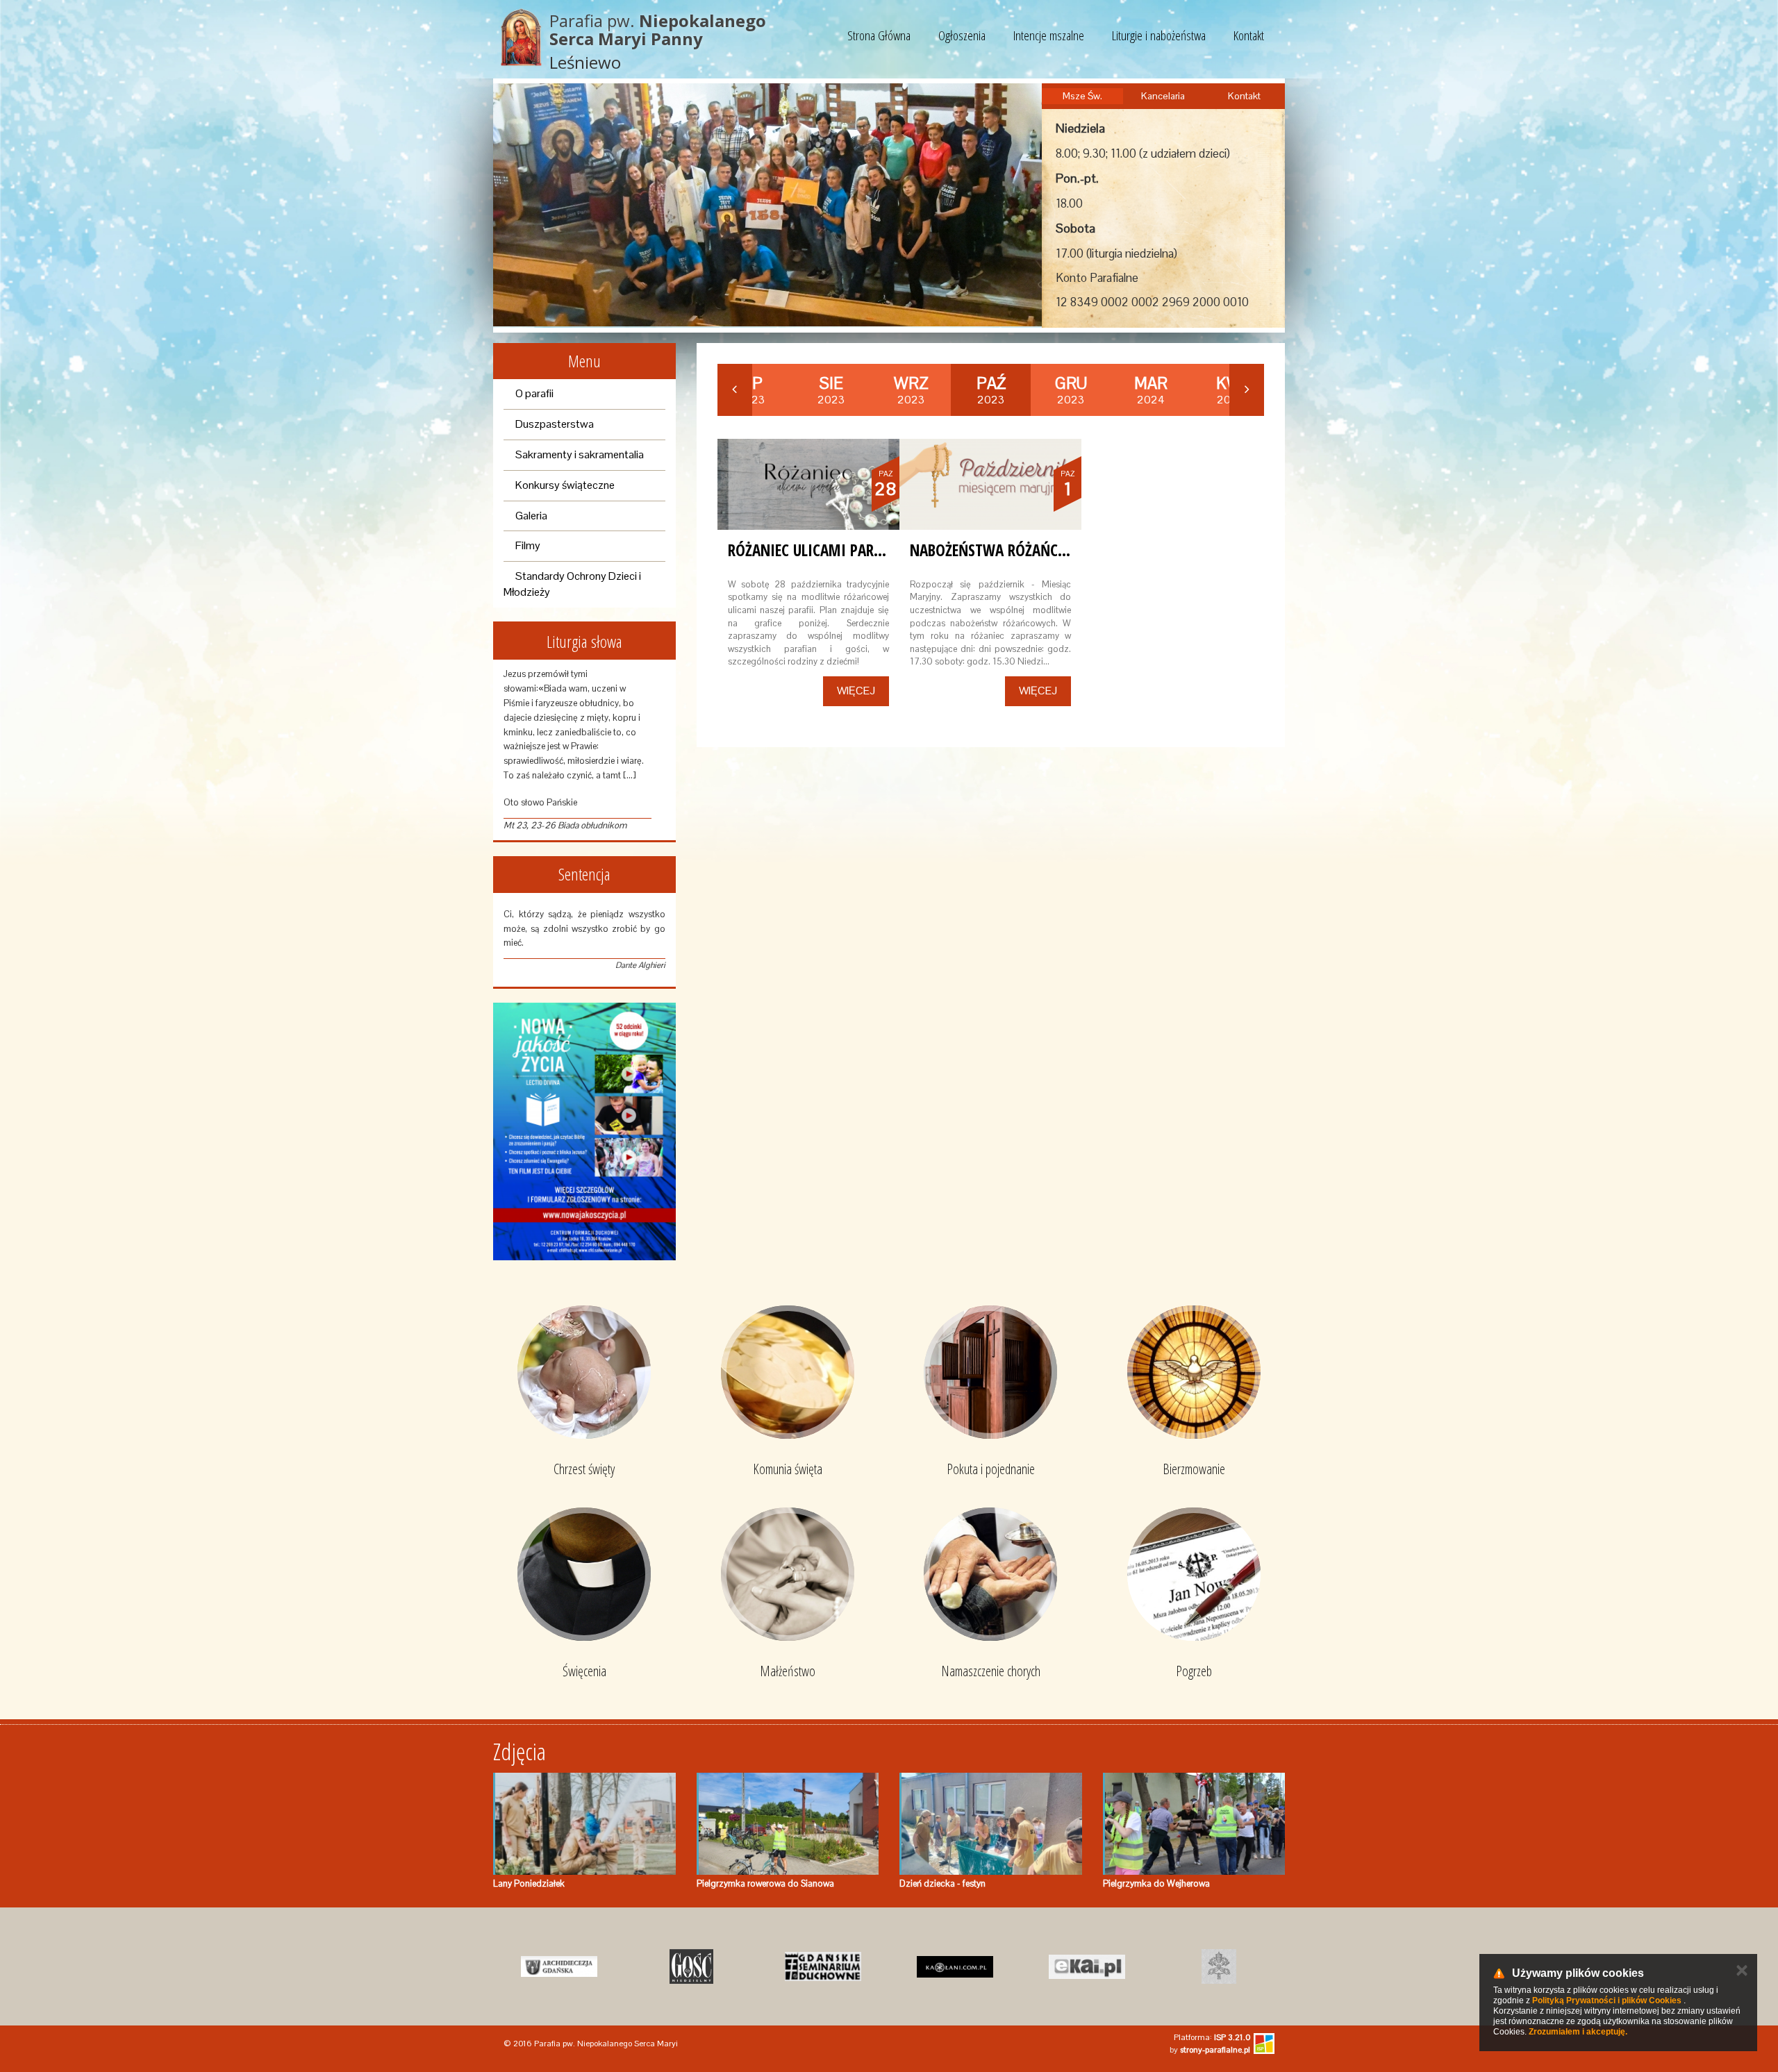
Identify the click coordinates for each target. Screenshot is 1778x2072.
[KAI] (1087, 1966)
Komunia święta (788, 1469)
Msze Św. (1082, 96)
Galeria (531, 516)
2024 (1151, 390)
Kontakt (1249, 35)
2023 (831, 390)
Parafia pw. (658, 30)
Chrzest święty (584, 1469)
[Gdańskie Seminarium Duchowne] (823, 1966)
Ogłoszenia (962, 35)
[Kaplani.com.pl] (955, 1966)
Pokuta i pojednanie (991, 1469)
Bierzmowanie (1194, 1469)
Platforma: (1212, 2037)
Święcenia (584, 1671)
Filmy (528, 545)
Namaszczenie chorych (991, 1671)
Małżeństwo (788, 1671)
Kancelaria (1163, 96)
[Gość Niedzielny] (691, 1966)
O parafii (534, 393)
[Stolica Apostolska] (1219, 1966)
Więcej (856, 691)
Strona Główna (879, 35)
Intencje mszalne (1049, 35)
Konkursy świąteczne (565, 485)
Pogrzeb (1194, 1671)
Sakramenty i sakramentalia (580, 454)
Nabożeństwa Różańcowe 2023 (1015, 550)
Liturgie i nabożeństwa (1159, 35)
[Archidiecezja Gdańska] (559, 1966)
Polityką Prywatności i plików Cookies (1607, 2000)
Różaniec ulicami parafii (813, 550)
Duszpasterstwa (555, 424)
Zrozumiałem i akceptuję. (1578, 2032)
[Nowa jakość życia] (584, 1131)
